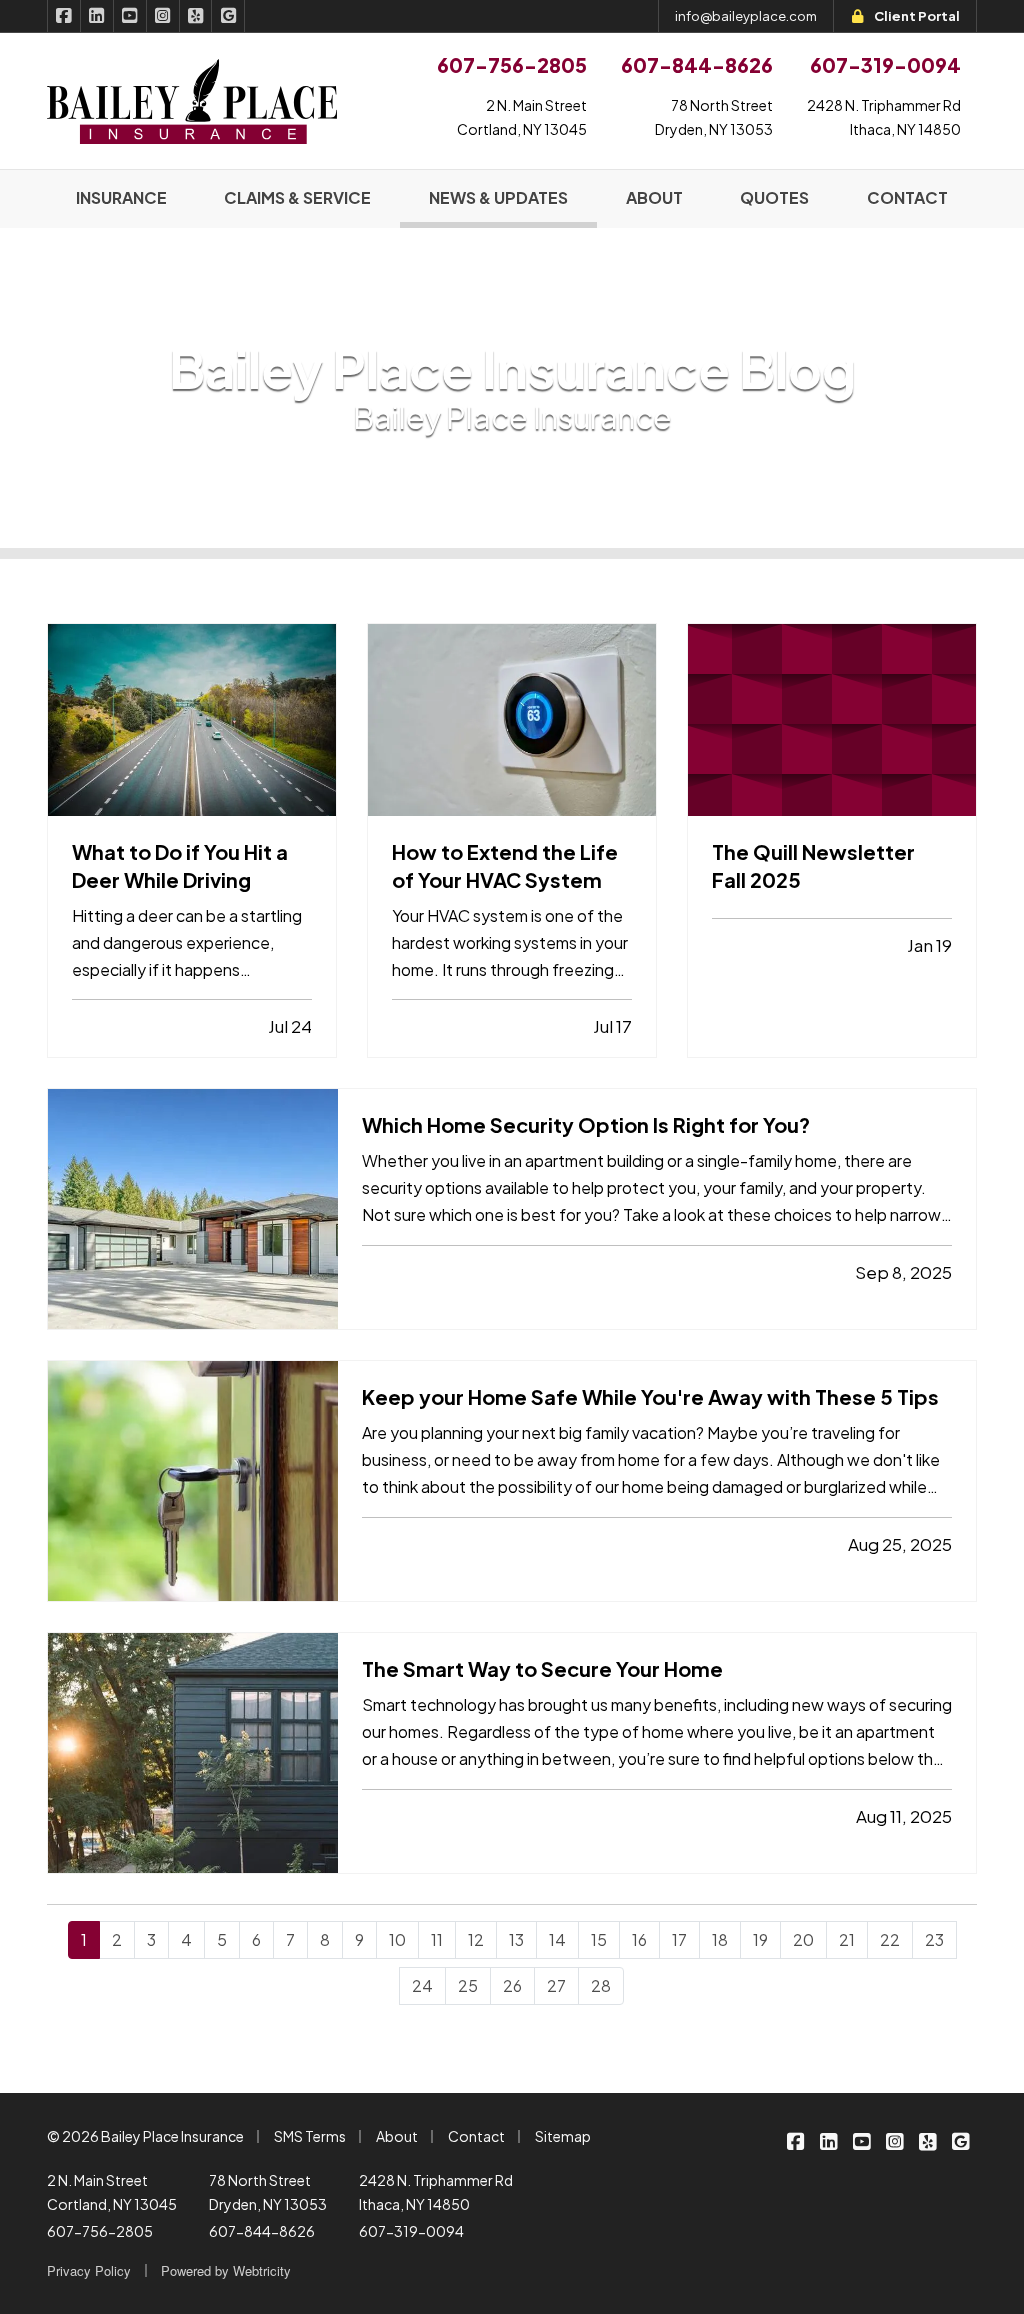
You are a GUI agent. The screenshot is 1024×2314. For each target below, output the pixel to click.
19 (760, 1939)
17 (679, 1939)
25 (468, 1985)
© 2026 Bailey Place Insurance (145, 2136)
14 (557, 1939)
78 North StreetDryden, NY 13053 (714, 117)
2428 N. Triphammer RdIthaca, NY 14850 (884, 117)
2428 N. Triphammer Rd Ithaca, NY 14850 (436, 2192)
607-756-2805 (100, 2231)
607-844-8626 (262, 2231)
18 (720, 1939)
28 (601, 1985)
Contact (476, 2136)
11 (437, 1939)
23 (934, 1939)
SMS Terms (310, 2136)
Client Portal (917, 16)
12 (476, 1939)
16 (639, 1939)
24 (422, 1985)
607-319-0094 (411, 2231)
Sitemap (563, 2136)
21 (847, 1939)
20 (803, 1939)
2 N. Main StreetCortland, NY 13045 (522, 117)
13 (516, 1939)
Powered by (226, 2270)
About (397, 2136)
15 (599, 1939)
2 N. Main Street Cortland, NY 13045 (112, 2192)
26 (512, 1985)
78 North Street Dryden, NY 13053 (268, 2192)
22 (890, 1939)
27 (556, 1985)
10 (397, 1939)
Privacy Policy (89, 2270)
